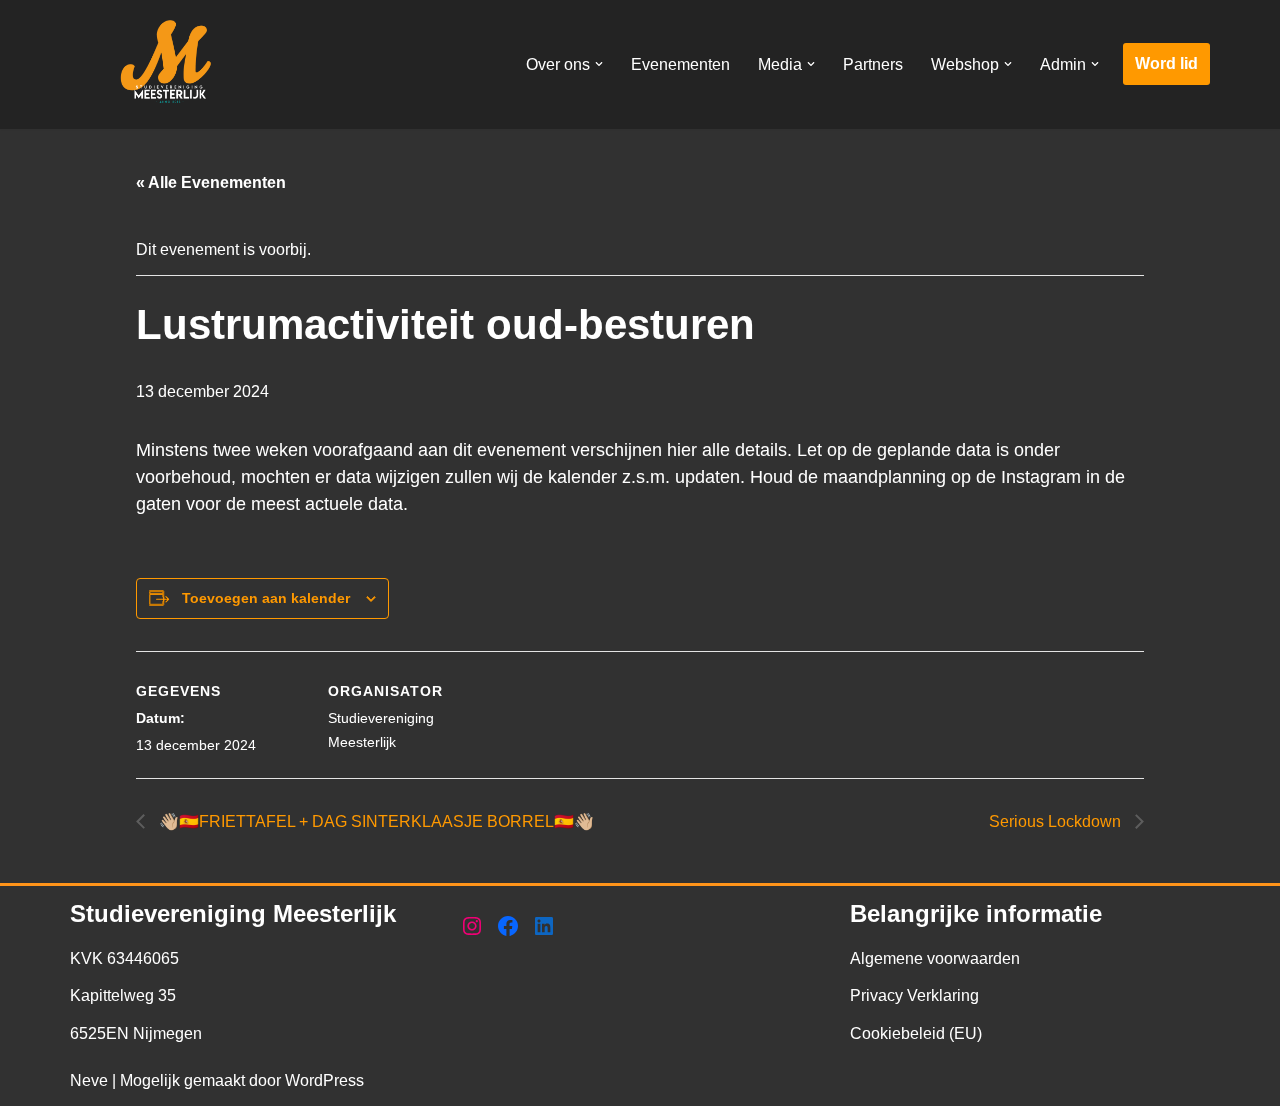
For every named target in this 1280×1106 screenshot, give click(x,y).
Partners (873, 64)
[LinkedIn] (544, 926)
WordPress (324, 1080)
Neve (89, 1080)
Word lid (1166, 63)
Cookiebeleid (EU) (916, 1033)
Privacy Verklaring (914, 995)
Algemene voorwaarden (935, 958)
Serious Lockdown (1057, 821)
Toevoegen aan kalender (266, 598)
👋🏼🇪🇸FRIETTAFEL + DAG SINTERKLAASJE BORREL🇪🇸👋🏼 (374, 821)
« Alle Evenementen (211, 182)
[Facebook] (508, 926)
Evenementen (680, 64)
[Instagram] (472, 926)
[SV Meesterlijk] (170, 64)
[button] (599, 64)
